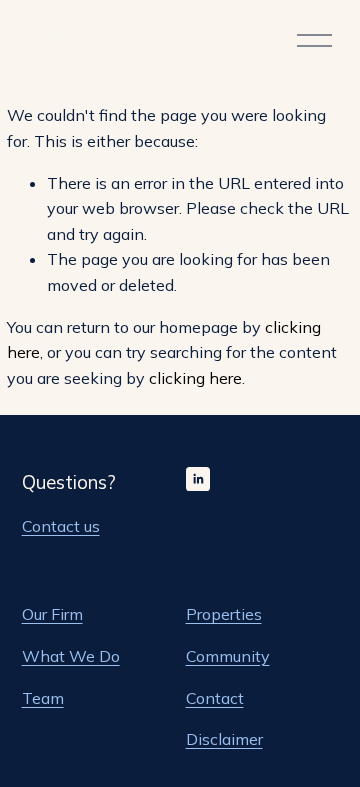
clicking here (195, 378)
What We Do (71, 656)
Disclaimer (224, 739)
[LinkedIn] (198, 479)
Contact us (61, 526)
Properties (224, 614)
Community (228, 656)
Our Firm (52, 614)
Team (43, 698)
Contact (215, 698)
